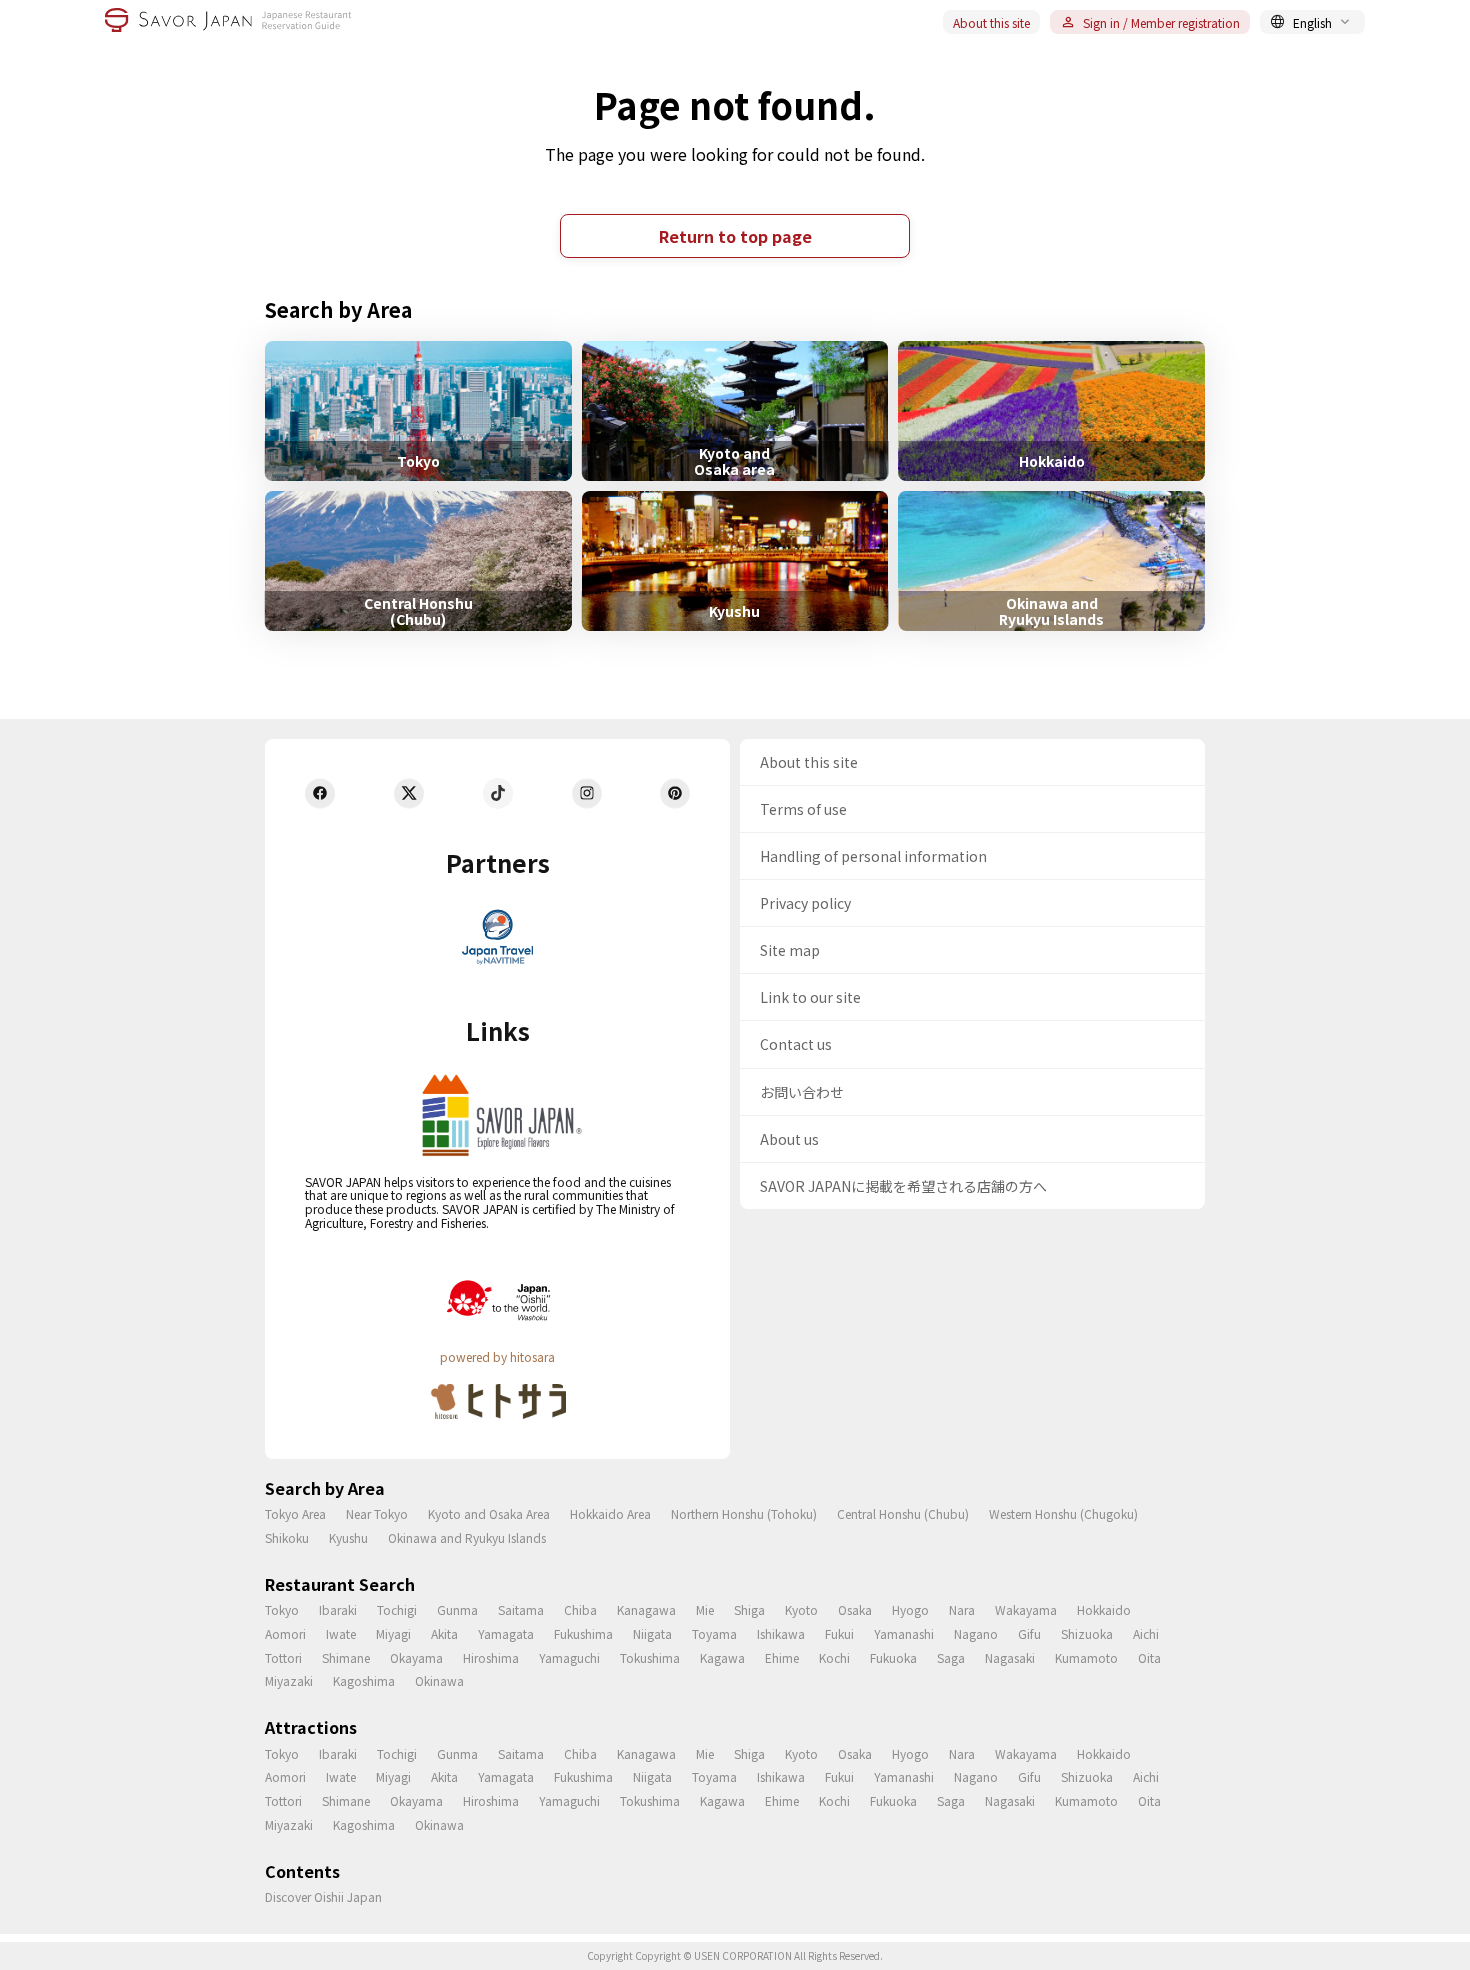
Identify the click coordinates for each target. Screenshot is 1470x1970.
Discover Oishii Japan (323, 1896)
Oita (1149, 1657)
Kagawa (722, 1657)
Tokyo (282, 1609)
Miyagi (393, 1633)
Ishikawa (781, 1633)
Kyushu (348, 1537)
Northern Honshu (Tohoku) (744, 1513)
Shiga (749, 1609)
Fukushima (583, 1633)
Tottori (283, 1657)
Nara (962, 1609)
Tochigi (397, 1609)
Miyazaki (289, 1680)
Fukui (839, 1633)
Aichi (1146, 1633)
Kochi (834, 1657)
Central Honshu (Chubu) (903, 1513)
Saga (951, 1657)
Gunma (457, 1609)
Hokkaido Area (610, 1513)
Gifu (1029, 1633)
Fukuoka (893, 1657)
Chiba (580, 1609)
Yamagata (506, 1633)
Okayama (416, 1657)
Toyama (714, 1633)
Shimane (346, 1657)
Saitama (521, 1609)
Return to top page (735, 236)
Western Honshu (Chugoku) (1063, 1513)
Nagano (976, 1633)
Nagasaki (1010, 1657)
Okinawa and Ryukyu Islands (467, 1537)
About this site (991, 22)
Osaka (855, 1609)
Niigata (652, 1633)
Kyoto (801, 1609)
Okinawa (439, 1680)
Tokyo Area (295, 1513)
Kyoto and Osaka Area (489, 1513)
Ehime (782, 1657)
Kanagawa (646, 1609)
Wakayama (1026, 1609)
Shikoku (287, 1537)
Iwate (341, 1633)
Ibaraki (338, 1609)
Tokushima (650, 1657)
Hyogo (910, 1609)
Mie (705, 1609)
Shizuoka (1087, 1633)
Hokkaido (1104, 1609)
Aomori (285, 1633)
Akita (444, 1633)
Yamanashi (904, 1633)
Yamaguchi (569, 1657)
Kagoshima (364, 1680)
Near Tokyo (377, 1513)
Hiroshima (491, 1657)
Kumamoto (1086, 1657)
